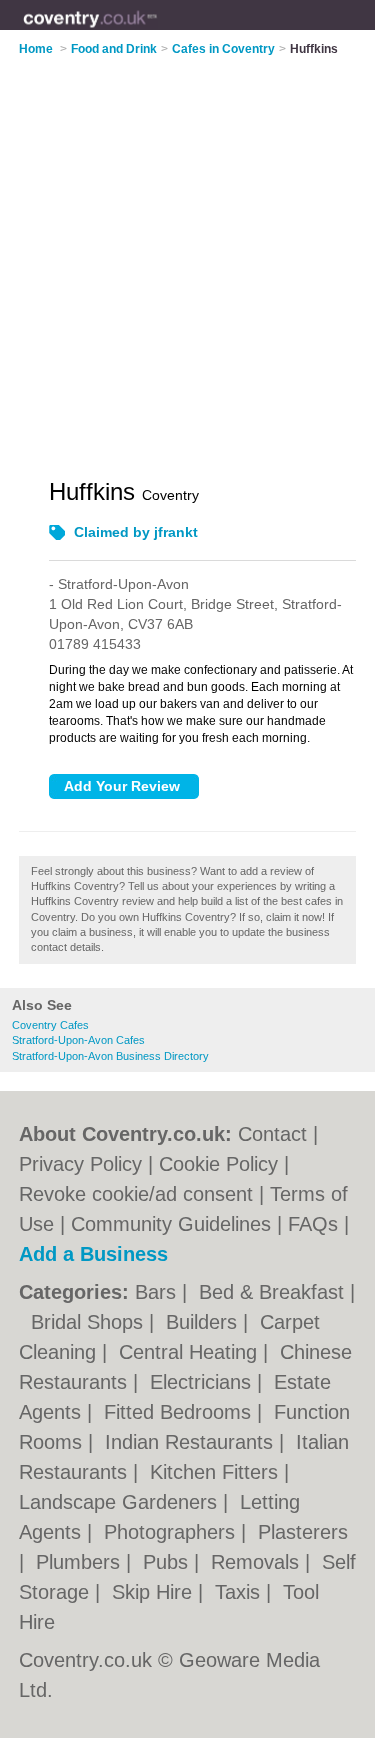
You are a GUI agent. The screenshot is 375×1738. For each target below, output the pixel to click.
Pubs (168, 1562)
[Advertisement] (187, 254)
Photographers (172, 1532)
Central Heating (191, 1352)
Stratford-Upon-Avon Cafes (78, 1040)
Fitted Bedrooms (180, 1412)
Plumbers (81, 1562)
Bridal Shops (90, 1322)
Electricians (203, 1382)
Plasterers (303, 1532)
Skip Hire (155, 1592)
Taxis (240, 1592)
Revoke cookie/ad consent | (144, 1194)
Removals (258, 1562)
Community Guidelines (171, 1224)
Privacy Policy (80, 1164)
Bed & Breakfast (274, 1292)
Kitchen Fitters (217, 1472)
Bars (158, 1292)
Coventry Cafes (50, 1025)
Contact (272, 1134)
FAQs (313, 1224)
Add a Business (93, 1254)
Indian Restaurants (192, 1442)
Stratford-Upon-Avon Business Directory (110, 1056)
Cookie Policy (218, 1164)
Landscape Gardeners (121, 1502)
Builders (204, 1322)
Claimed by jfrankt (136, 532)
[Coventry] (157, 31)
